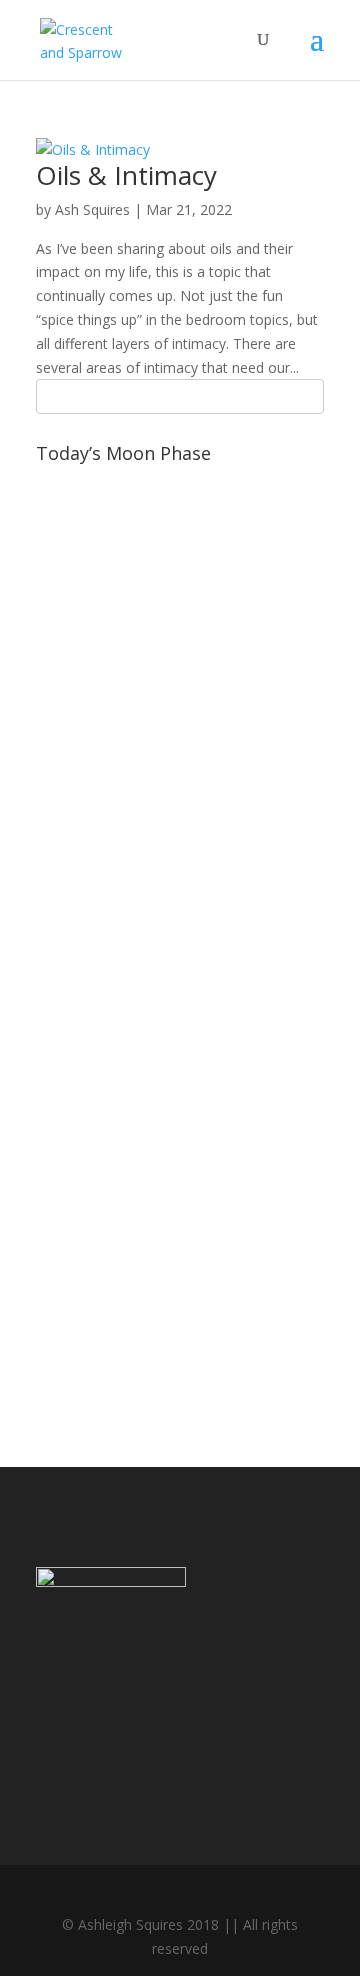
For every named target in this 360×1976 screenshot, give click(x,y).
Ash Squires (92, 209)
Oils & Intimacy (126, 175)
